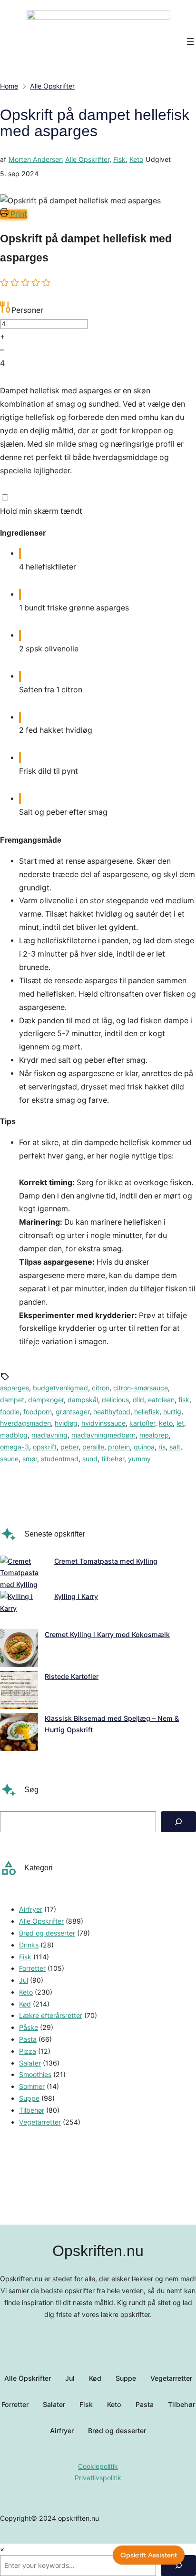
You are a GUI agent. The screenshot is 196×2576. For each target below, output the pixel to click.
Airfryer (31, 1909)
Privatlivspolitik (98, 2478)
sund (90, 1459)
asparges (15, 1388)
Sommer (32, 2086)
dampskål (83, 1400)
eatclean (161, 1400)
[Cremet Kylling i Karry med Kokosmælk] (19, 1650)
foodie (10, 1412)
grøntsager (73, 1412)
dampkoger (46, 1400)
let (180, 1423)
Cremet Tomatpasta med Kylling (106, 1561)
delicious (115, 1400)
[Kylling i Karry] (24, 1610)
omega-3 (15, 1447)
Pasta (28, 2039)
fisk (184, 1400)
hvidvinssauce (103, 1423)
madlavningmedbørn (103, 1435)
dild (138, 1400)
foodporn (38, 1412)
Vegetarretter (40, 2122)
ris (162, 1447)
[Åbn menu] (190, 41)
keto (166, 1423)
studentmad (60, 1459)
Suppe (29, 2098)
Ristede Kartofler (72, 1676)
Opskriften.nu (98, 2251)
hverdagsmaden (25, 1423)
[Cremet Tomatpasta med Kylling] (24, 1573)
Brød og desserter (47, 1933)
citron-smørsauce (141, 1388)
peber (69, 1447)
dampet (12, 1400)
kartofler (142, 1423)
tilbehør (113, 1459)
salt (175, 1447)
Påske (29, 2027)
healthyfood (112, 1412)
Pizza (28, 2051)
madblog (14, 1435)
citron (101, 1388)
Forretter (32, 1968)
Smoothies (35, 2074)
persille (93, 1447)
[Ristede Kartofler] (19, 1692)
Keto (136, 159)
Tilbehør (32, 2110)
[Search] (178, 1822)
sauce (9, 1459)
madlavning (49, 1435)
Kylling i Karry (76, 1596)
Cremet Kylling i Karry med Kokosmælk (107, 1634)
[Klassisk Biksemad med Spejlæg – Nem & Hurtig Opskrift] (19, 1734)
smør (30, 1459)
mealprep (154, 1435)
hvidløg (66, 1423)
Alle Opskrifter (87, 159)
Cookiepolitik (98, 2466)
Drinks (29, 1945)
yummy (139, 1459)
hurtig (172, 1412)
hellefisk (147, 1412)
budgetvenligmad (60, 1388)
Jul (24, 1980)
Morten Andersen (36, 159)
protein (119, 1447)
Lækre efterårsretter (51, 2015)
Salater (30, 2063)
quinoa (144, 1447)
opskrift (45, 1447)
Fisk (119, 159)
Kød (25, 2004)
